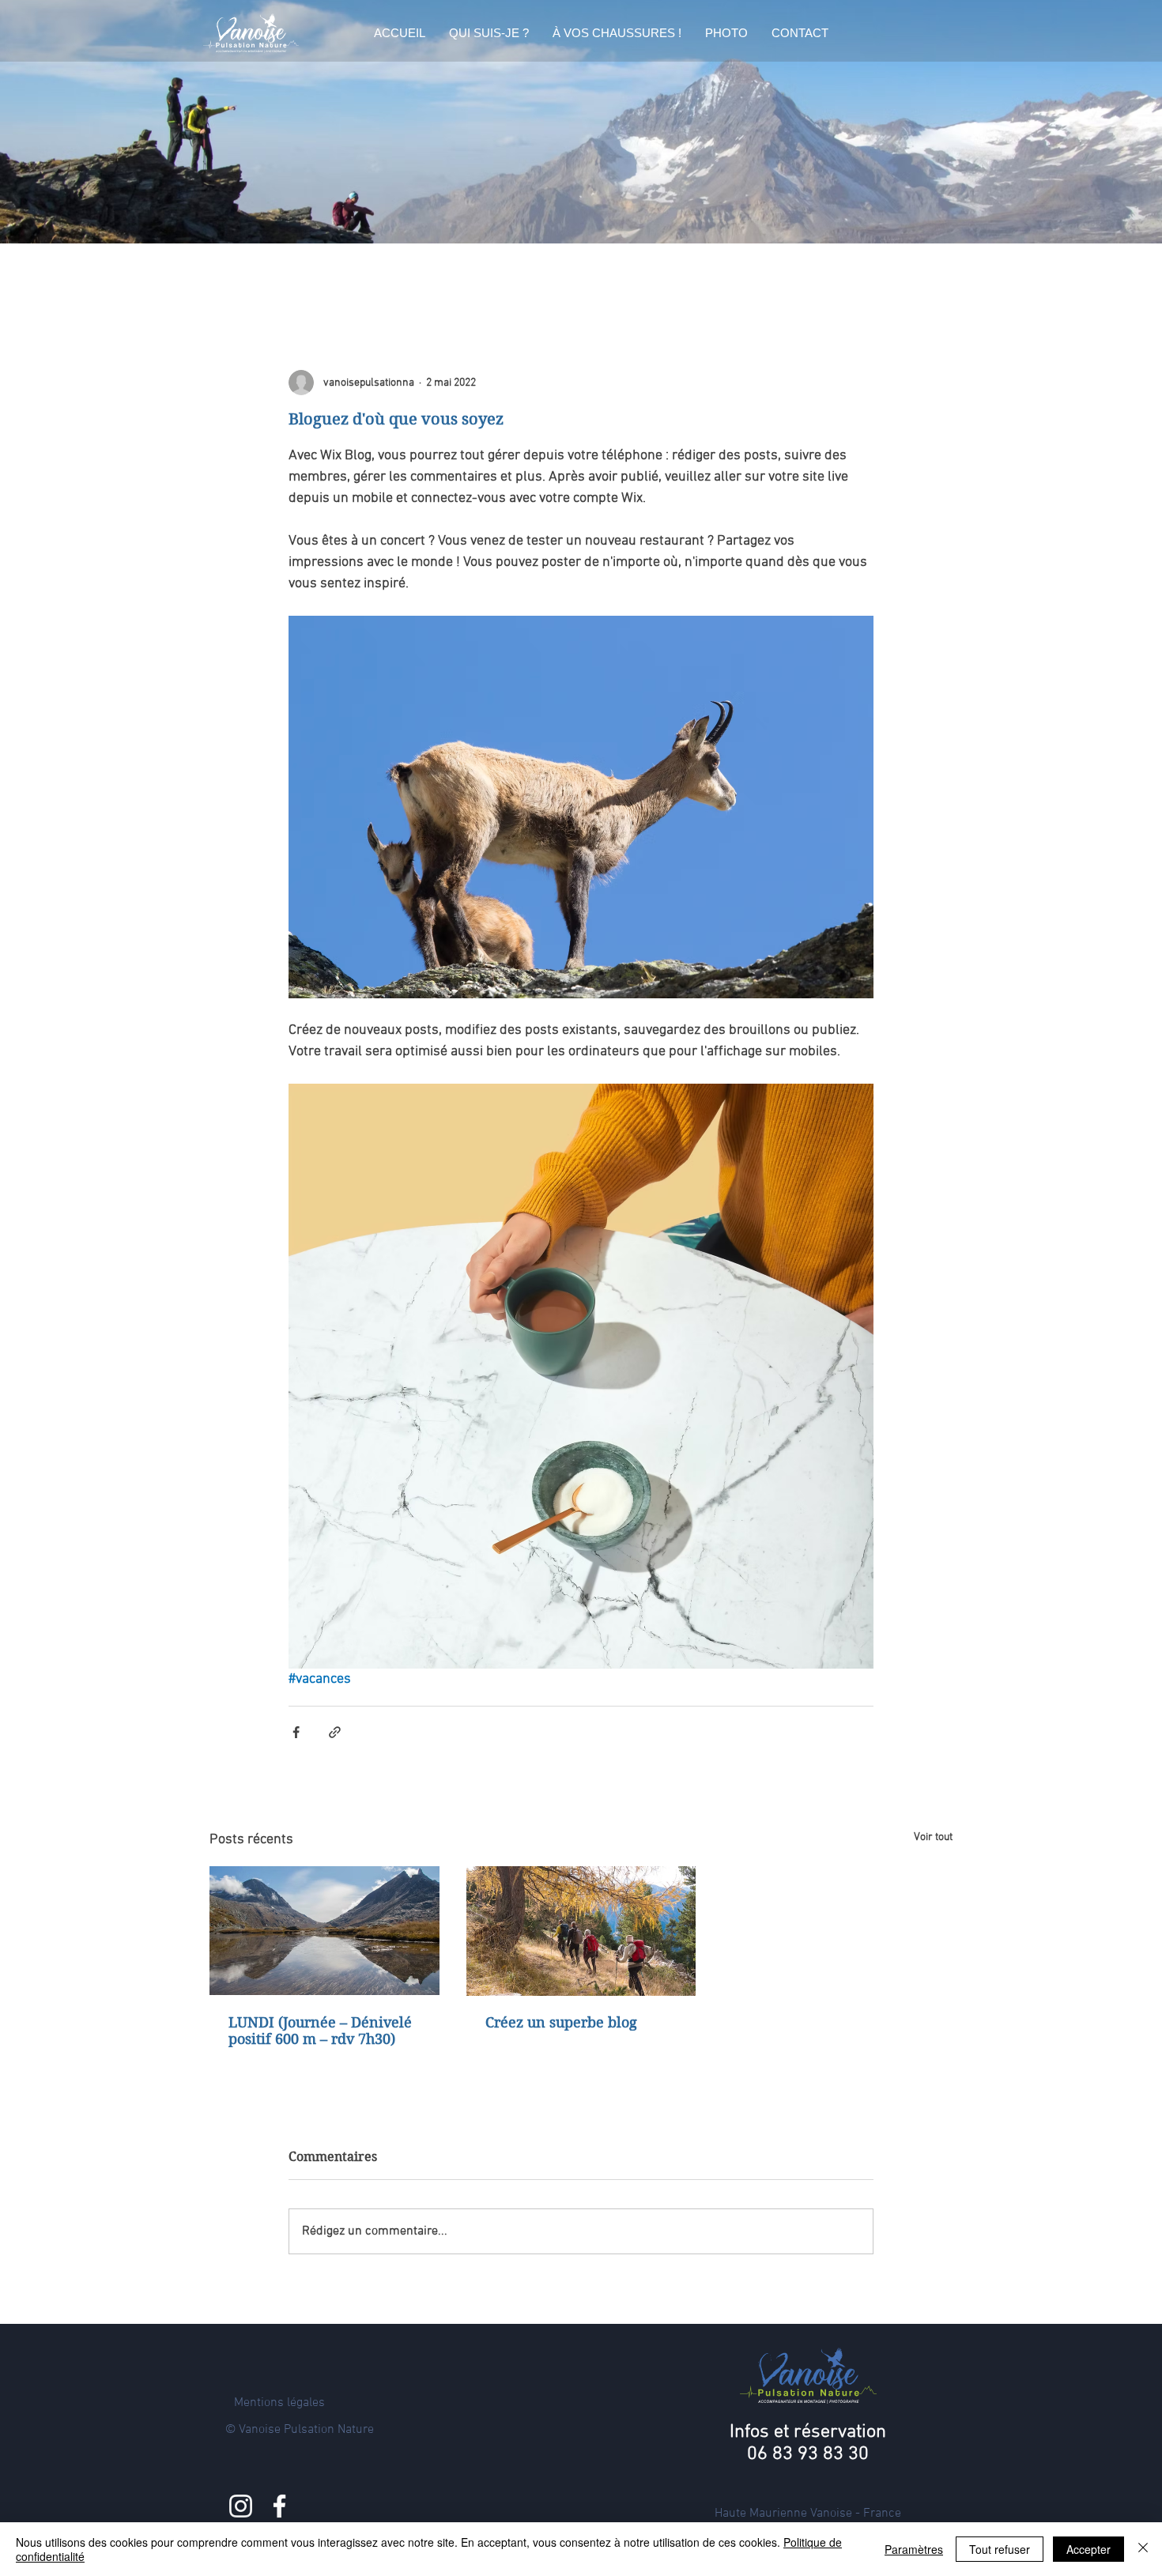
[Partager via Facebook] (296, 1732)
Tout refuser (1000, 2549)
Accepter (1088, 2549)
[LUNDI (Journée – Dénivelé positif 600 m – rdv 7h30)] (324, 1931)
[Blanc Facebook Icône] (279, 2506)
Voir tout (933, 1837)
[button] (489, 33)
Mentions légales (279, 2403)
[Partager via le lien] (335, 1732)
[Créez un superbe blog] (581, 1931)
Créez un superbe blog (561, 2022)
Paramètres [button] (914, 2549)
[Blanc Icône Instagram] (241, 2506)
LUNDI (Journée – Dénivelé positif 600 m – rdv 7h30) (320, 2031)
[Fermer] (1143, 2549)
